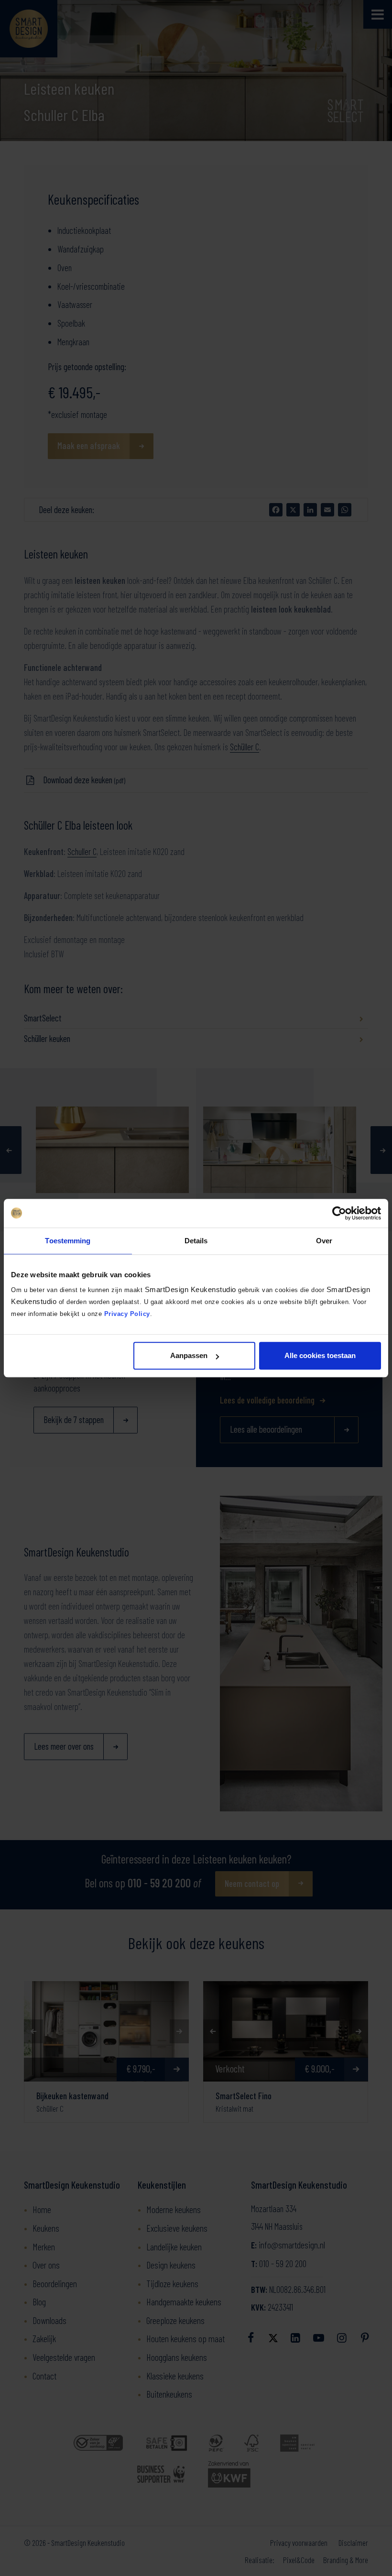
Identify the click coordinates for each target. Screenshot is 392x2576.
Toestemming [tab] (68, 1241)
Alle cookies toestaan (320, 1355)
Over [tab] (324, 1241)
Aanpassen (189, 1355)
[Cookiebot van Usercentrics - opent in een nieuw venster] (339, 1213)
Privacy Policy (127, 1314)
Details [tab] (196, 1241)
